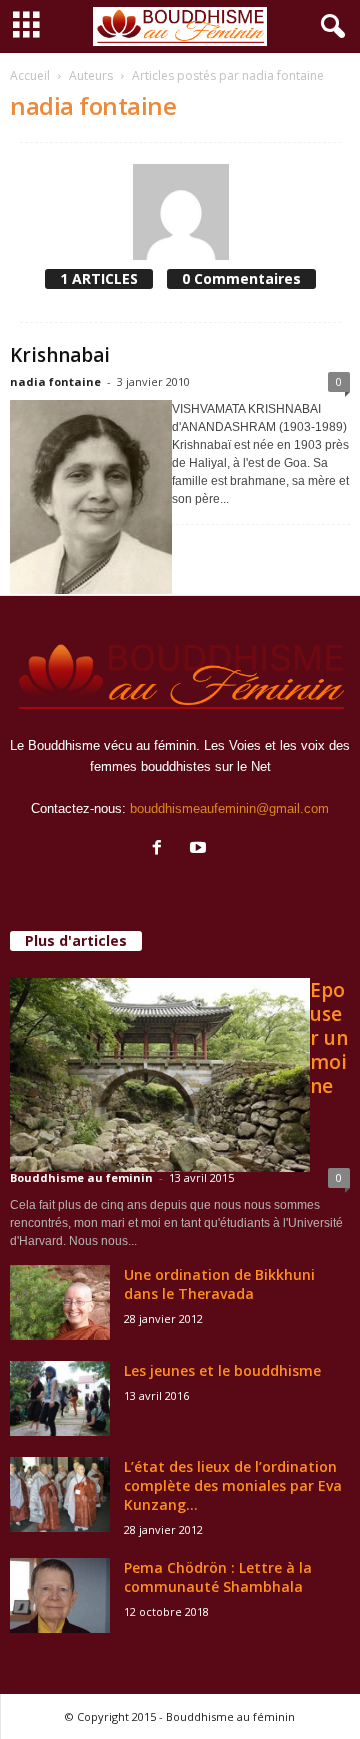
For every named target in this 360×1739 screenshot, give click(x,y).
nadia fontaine (55, 381)
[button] (329, 27)
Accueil (30, 75)
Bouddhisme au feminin (81, 1177)
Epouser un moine (329, 1038)
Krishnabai (60, 355)
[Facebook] (161, 849)
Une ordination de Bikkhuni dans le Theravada (219, 1284)
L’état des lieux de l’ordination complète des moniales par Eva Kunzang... (233, 1485)
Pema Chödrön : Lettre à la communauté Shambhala (218, 1577)
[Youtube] (200, 849)
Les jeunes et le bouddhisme (222, 1370)
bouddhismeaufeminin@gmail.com (229, 808)
